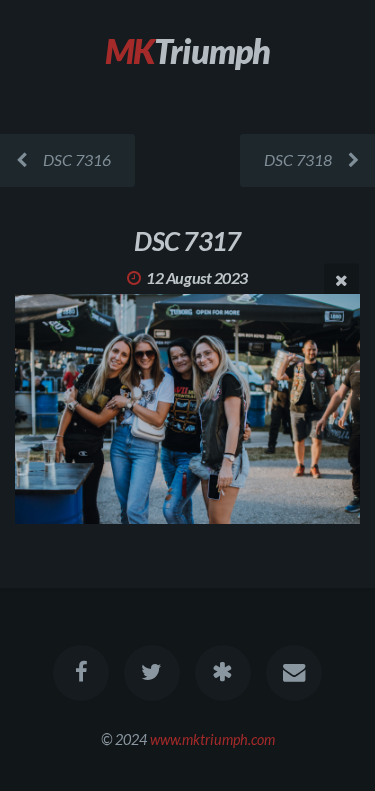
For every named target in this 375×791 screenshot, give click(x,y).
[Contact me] (294, 673)
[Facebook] (81, 673)
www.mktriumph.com (212, 739)
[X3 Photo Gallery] (223, 673)
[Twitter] (152, 673)
